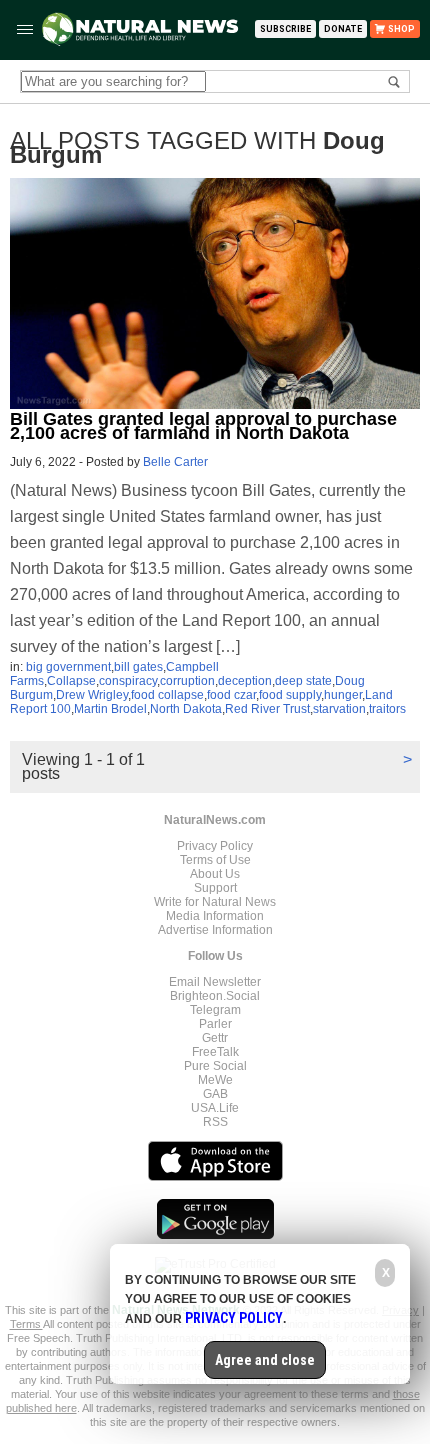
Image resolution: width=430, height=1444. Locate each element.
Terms (26, 1324)
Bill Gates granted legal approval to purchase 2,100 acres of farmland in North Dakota (203, 426)
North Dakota (186, 709)
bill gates (138, 667)
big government (68, 667)
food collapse (167, 695)
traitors (387, 709)
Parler (215, 1024)
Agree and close (265, 1360)
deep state (303, 681)
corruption (187, 681)
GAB (215, 1094)
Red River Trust (267, 709)
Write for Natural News (215, 902)
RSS (215, 1122)
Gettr (215, 1038)
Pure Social (215, 1066)
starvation (339, 709)
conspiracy (128, 681)
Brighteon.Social (215, 996)
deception (245, 681)
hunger (343, 695)
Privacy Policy (215, 846)
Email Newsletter (215, 982)
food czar (231, 695)
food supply (290, 695)
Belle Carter (175, 462)
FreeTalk (215, 1052)
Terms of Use (215, 860)
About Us (215, 874)
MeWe (215, 1080)
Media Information (215, 916)
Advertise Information (215, 930)
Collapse (71, 681)
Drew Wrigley (92, 695)
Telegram (215, 1010)
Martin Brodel (110, 709)
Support (215, 888)
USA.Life (215, 1108)
